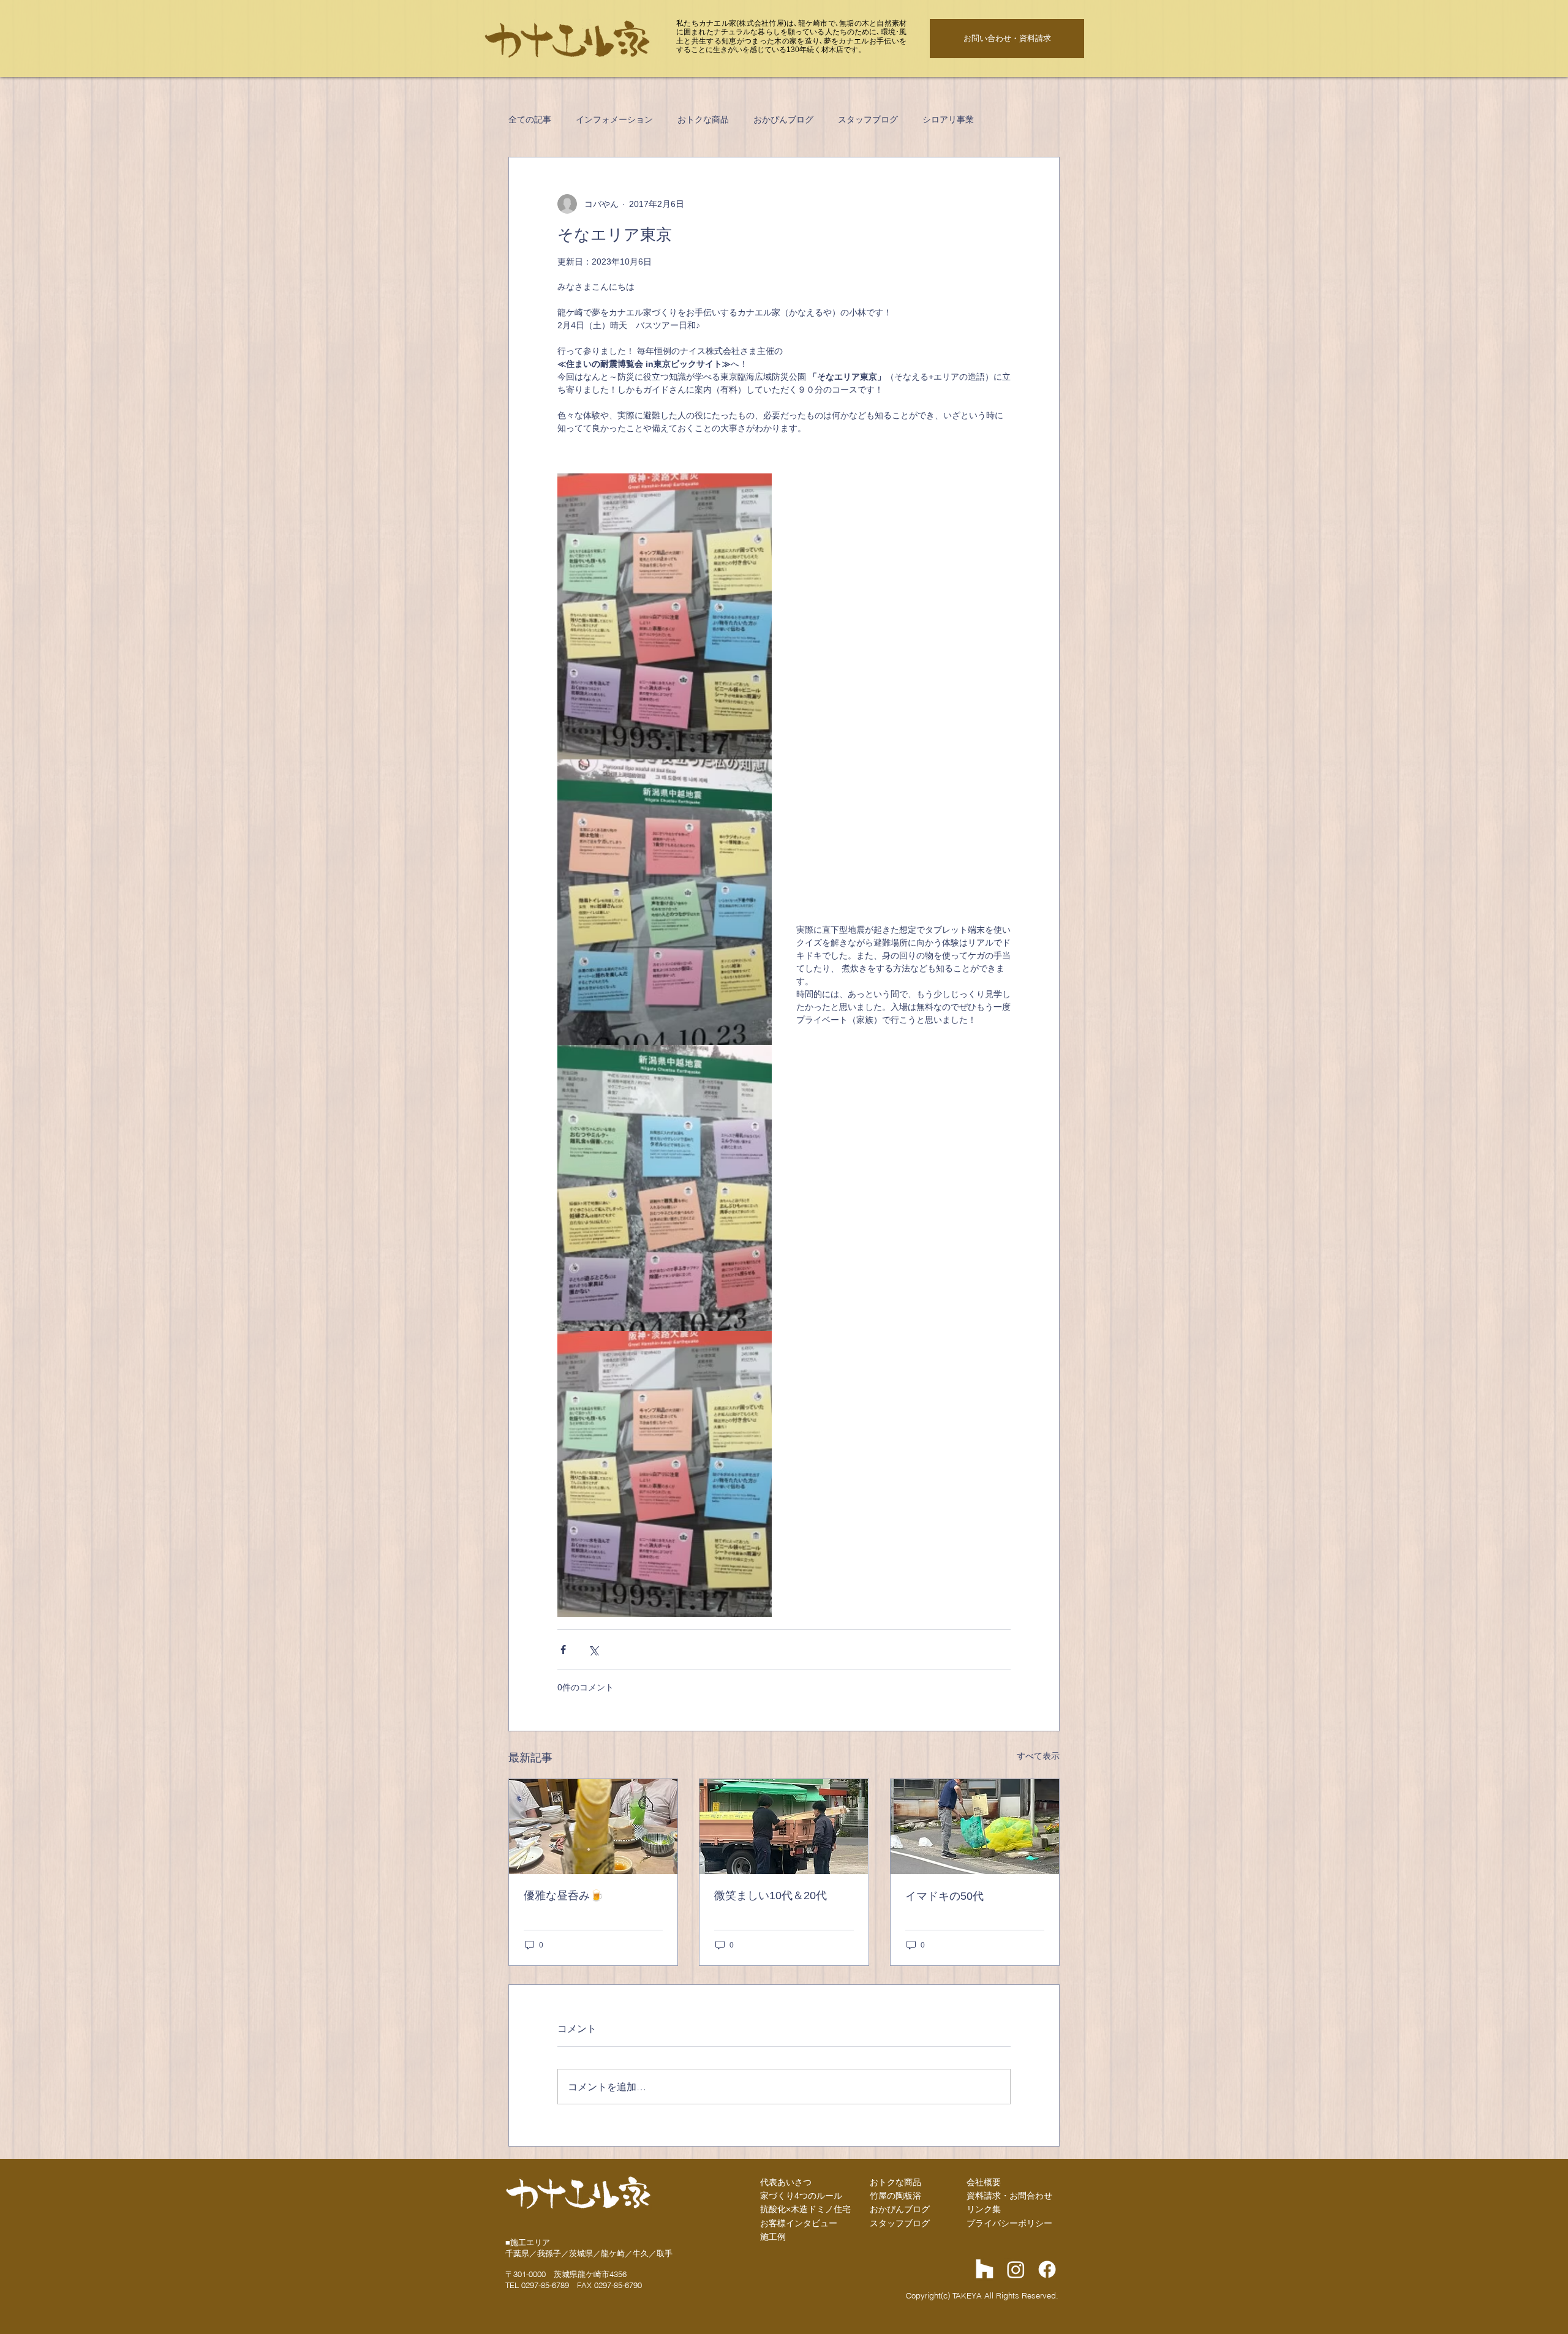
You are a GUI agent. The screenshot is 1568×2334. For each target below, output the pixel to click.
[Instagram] (1016, 2269)
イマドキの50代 (944, 1896)
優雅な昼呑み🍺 (563, 1895)
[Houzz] (985, 2269)
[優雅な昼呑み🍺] (593, 1827)
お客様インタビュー (799, 2223)
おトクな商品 (703, 119)
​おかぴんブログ (900, 2209)
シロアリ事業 (948, 119)
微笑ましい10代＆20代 (771, 1895)
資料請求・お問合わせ (1009, 2196)
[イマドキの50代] (975, 1827)
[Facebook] (1047, 2269)
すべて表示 (1038, 1756)
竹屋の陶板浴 (895, 2196)
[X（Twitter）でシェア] (593, 1650)
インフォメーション (614, 119)
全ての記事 (530, 119)
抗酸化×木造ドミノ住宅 (805, 2209)
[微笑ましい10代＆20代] (784, 1827)
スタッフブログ (868, 119)
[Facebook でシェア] (563, 1650)
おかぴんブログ (783, 119)
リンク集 (984, 2209)
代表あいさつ (786, 2182)
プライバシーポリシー (1009, 2223)
